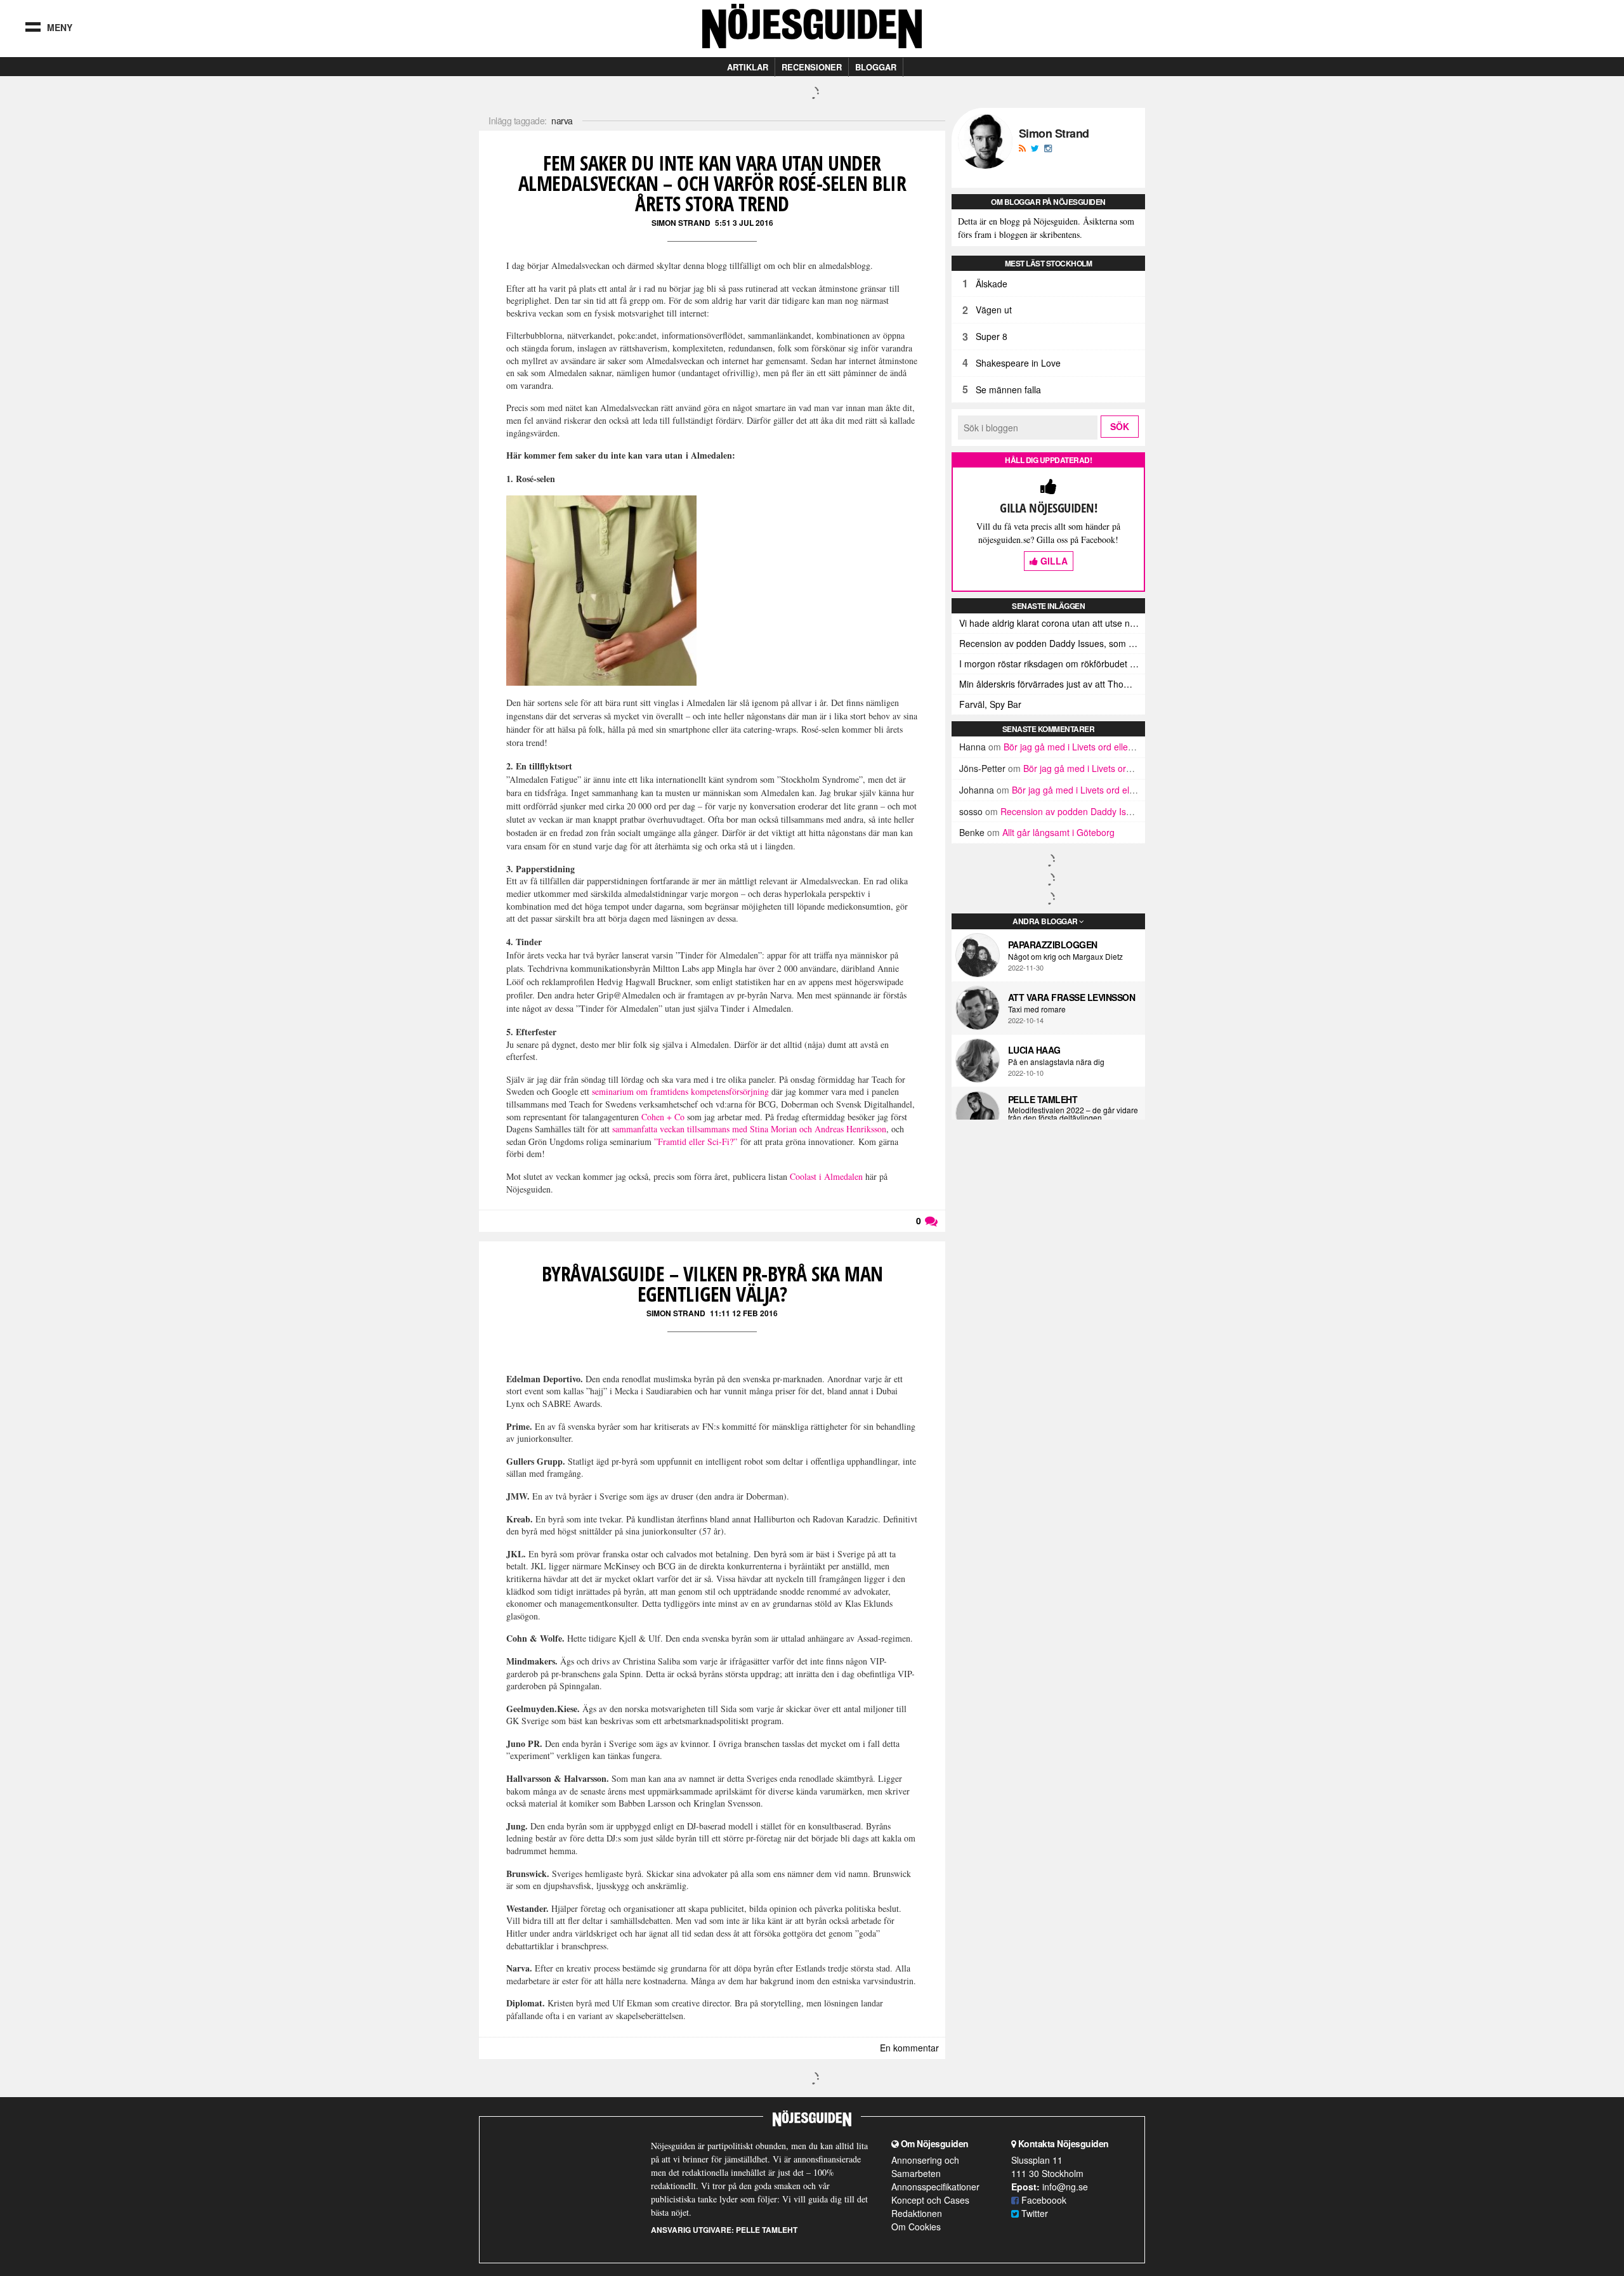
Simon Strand (681, 223)
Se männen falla (1008, 389)
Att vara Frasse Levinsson (1072, 997)
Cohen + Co (664, 1117)
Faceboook (1043, 2200)
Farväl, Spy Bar (990, 704)
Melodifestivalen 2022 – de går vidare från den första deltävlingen (1073, 1114)
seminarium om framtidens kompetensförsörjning (680, 1091)
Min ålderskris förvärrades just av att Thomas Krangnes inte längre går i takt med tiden (1052, 684)
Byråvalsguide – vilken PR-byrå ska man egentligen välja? (712, 1284)
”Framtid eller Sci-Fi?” (696, 1141)
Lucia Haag (1034, 1050)
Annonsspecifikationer (935, 2187)
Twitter (1033, 2213)
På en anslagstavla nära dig (1056, 1062)
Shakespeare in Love (1018, 363)
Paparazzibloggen (1053, 945)
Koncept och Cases (930, 2200)
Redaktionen (917, 2213)
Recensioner (812, 67)
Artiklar (748, 67)
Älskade (992, 284)
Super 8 (992, 336)
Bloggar (876, 67)
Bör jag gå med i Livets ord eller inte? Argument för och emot (1126, 747)
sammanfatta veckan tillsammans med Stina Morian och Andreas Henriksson (749, 1129)
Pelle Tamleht (1043, 1099)
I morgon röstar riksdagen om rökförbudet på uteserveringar (1052, 664)
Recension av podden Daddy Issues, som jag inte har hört (1052, 643)
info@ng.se (1065, 2187)
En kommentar (909, 2048)
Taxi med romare (1037, 1009)
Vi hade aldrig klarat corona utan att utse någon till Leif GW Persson (1052, 623)
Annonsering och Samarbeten (925, 2167)
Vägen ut (994, 310)
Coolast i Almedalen (826, 1176)
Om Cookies (916, 2227)
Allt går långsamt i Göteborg (1058, 832)
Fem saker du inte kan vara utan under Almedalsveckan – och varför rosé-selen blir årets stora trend (712, 183)
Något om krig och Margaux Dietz (1065, 957)
